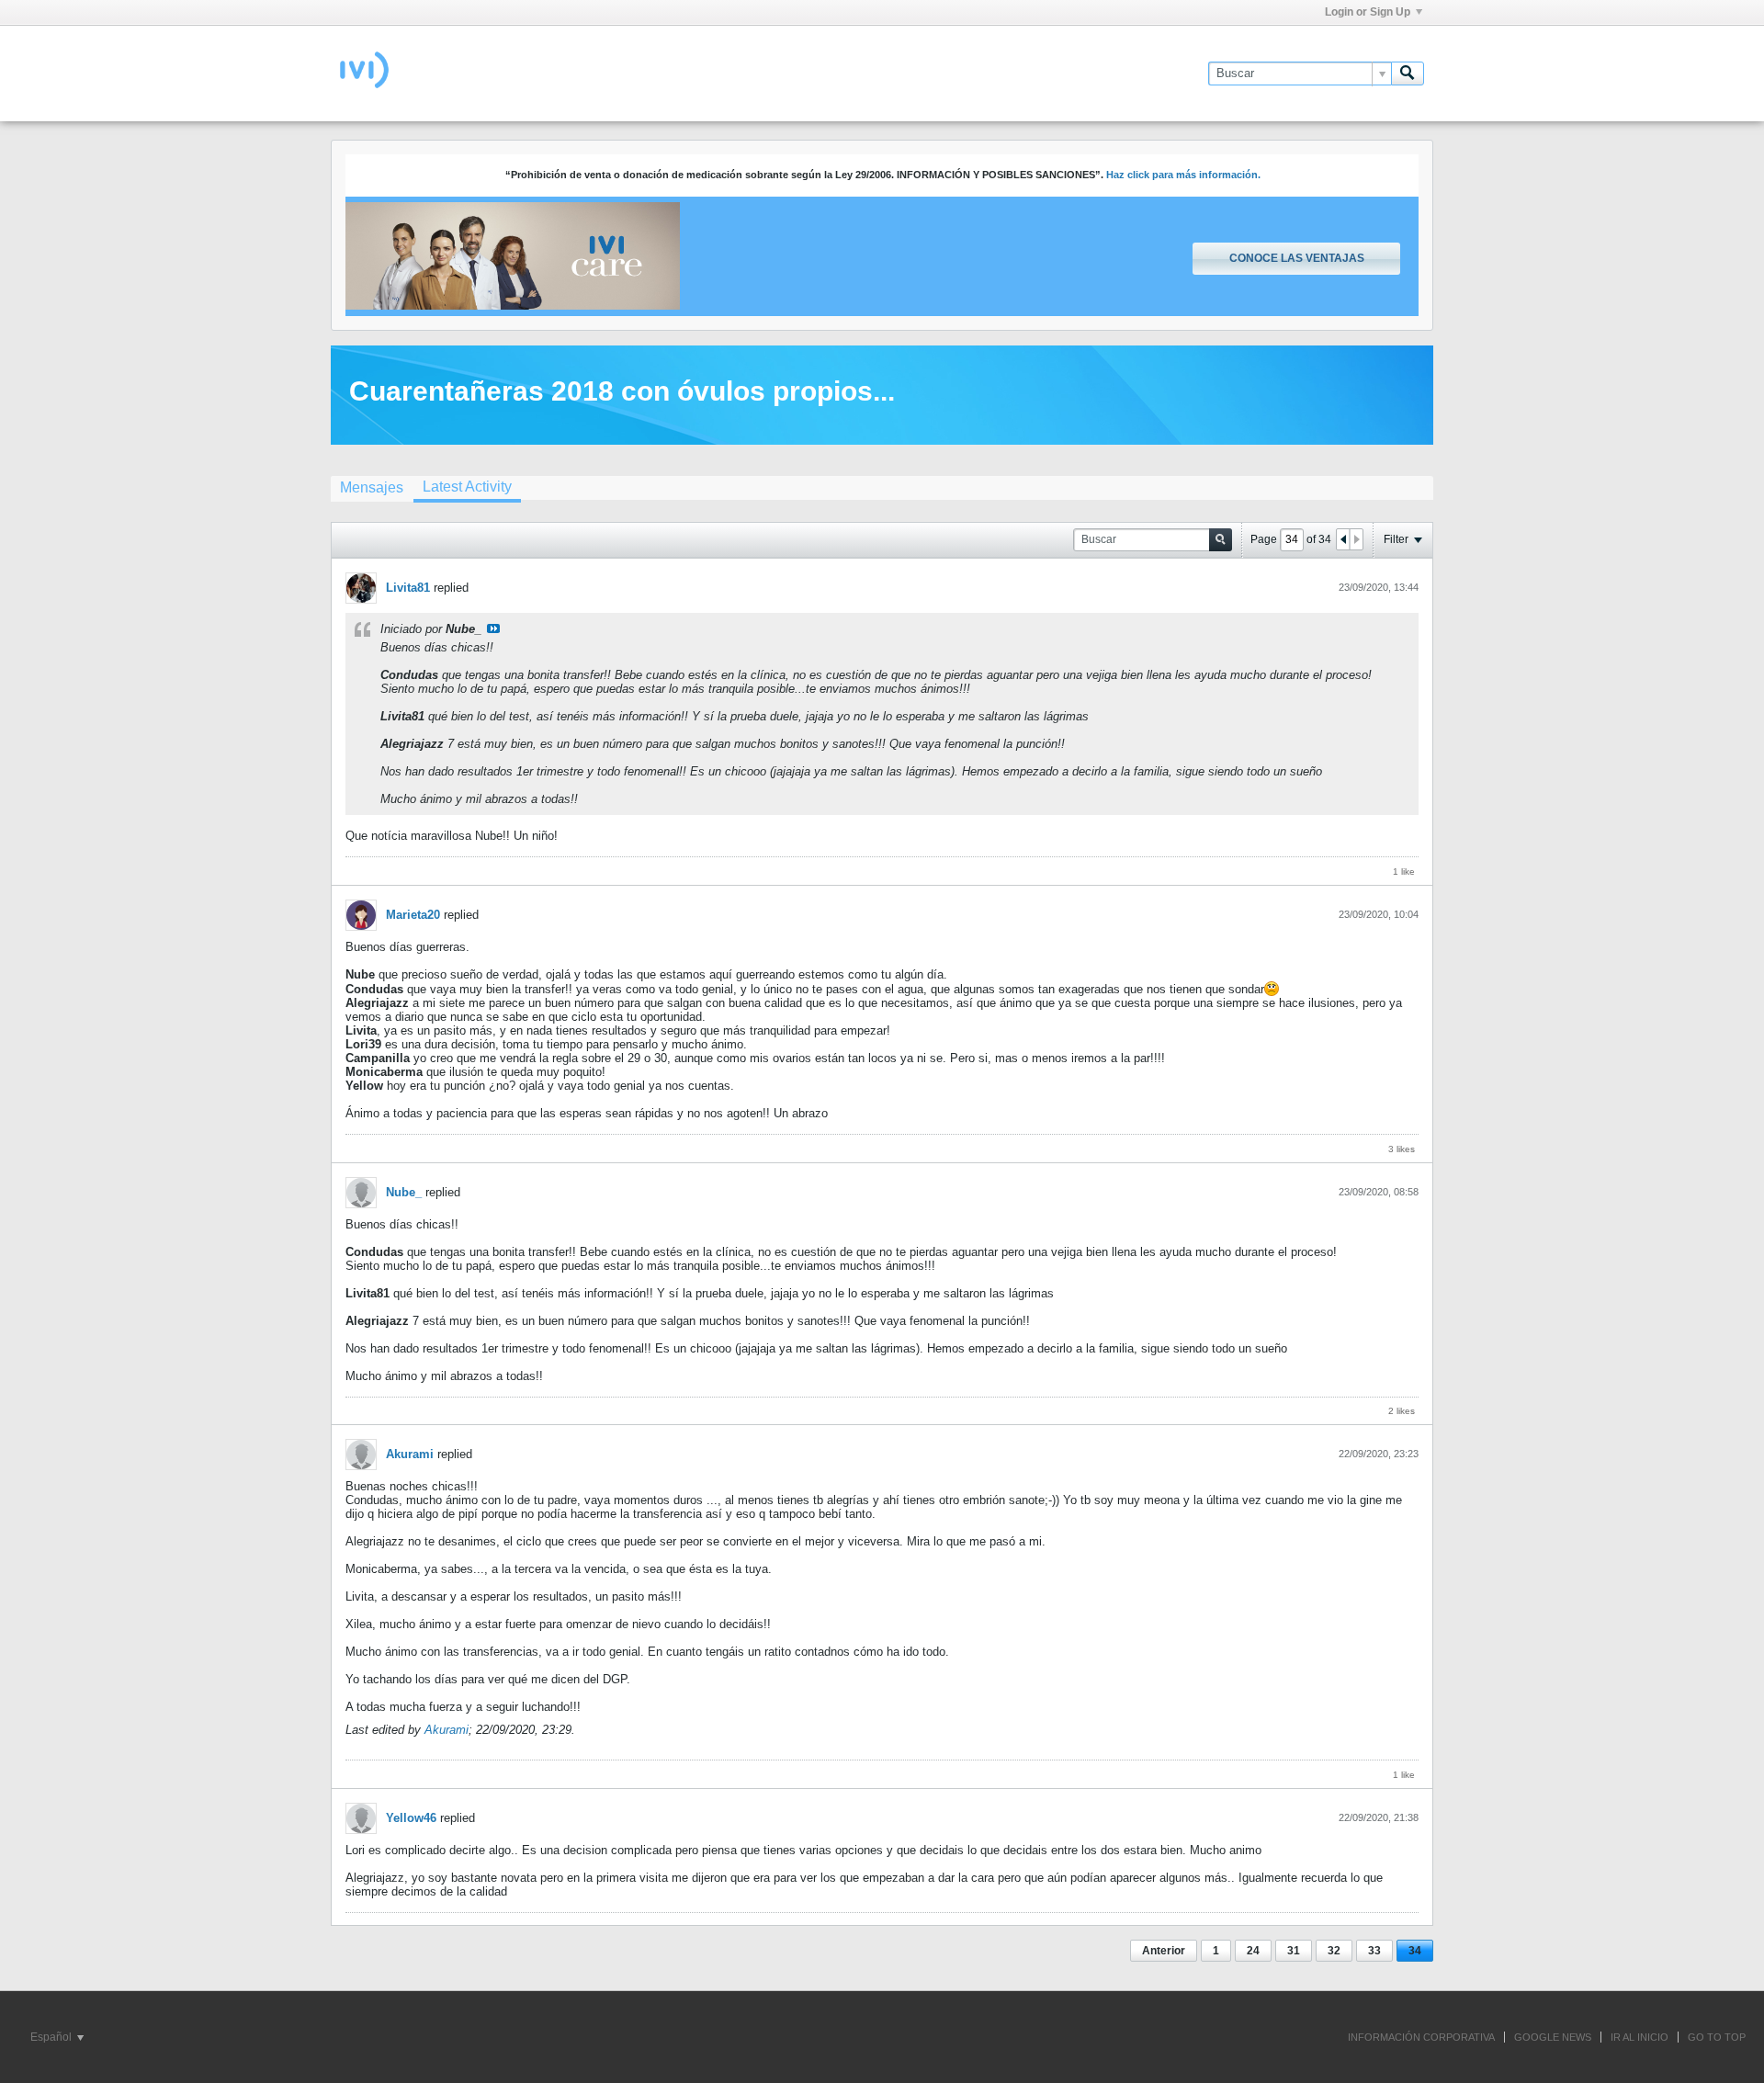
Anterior (1164, 1951)
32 (1334, 1951)
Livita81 (408, 588)
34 (1415, 1951)
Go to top (1717, 2037)
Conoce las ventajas (1297, 258)
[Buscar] (1408, 74)
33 (1374, 1951)
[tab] (372, 487)
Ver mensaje (493, 628)
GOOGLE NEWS (1553, 2037)
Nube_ (404, 1192)
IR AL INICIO (1640, 2037)
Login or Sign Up (1368, 12)
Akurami (410, 1454)
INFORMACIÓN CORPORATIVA (1421, 2037)
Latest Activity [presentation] (467, 487)
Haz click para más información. (1183, 175)
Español (52, 2037)
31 (1294, 1951)
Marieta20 (413, 915)
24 (1253, 1951)
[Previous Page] (1343, 539)
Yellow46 (411, 1818)
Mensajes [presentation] (372, 487)
